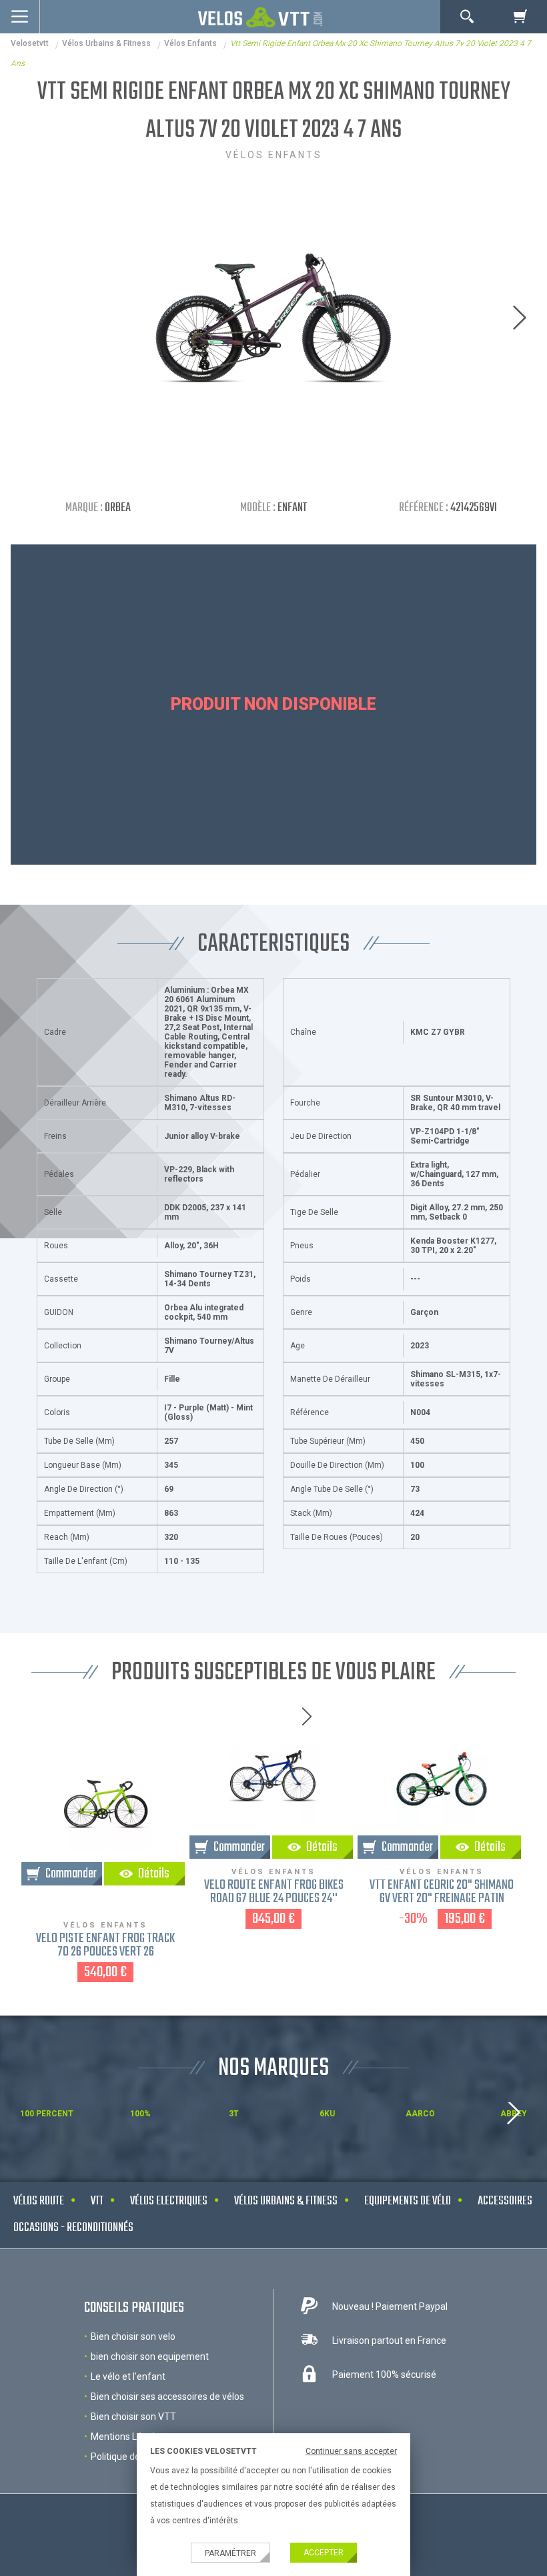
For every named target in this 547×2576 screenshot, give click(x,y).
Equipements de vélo (408, 2201)
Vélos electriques (169, 2201)
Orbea (118, 508)
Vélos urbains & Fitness (106, 43)
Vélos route (39, 2201)
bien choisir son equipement (150, 2356)
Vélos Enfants (190, 43)
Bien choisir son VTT (133, 2417)
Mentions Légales (128, 2437)
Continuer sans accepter (351, 2451)
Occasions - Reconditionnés (73, 2228)
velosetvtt (30, 43)
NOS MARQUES (273, 2069)
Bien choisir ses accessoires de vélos (167, 2397)
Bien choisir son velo (133, 2336)
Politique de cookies (132, 2457)
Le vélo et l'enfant (128, 2377)
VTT (97, 2201)
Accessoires (505, 2201)
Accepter (324, 2553)
